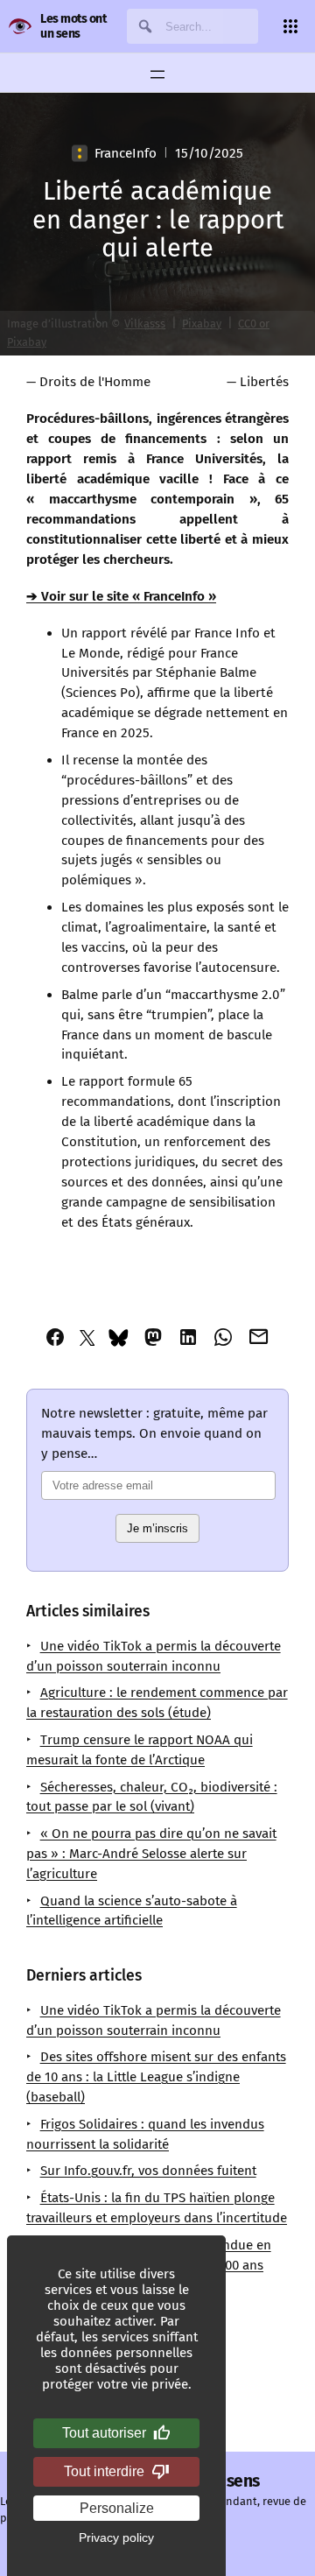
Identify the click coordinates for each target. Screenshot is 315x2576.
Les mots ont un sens (73, 26)
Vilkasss (145, 324)
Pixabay (202, 324)
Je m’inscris (157, 1528)
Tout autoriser (104, 2433)
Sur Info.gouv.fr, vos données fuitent (148, 2171)
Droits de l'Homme (95, 382)
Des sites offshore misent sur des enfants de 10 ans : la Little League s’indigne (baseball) (156, 2077)
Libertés (264, 382)
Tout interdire (104, 2471)
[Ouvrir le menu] (157, 74)
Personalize (117, 2508)
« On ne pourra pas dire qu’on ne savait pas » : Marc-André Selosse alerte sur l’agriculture (151, 1854)
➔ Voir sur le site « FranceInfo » (121, 596)
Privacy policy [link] (116, 2537)
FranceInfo (126, 153)
